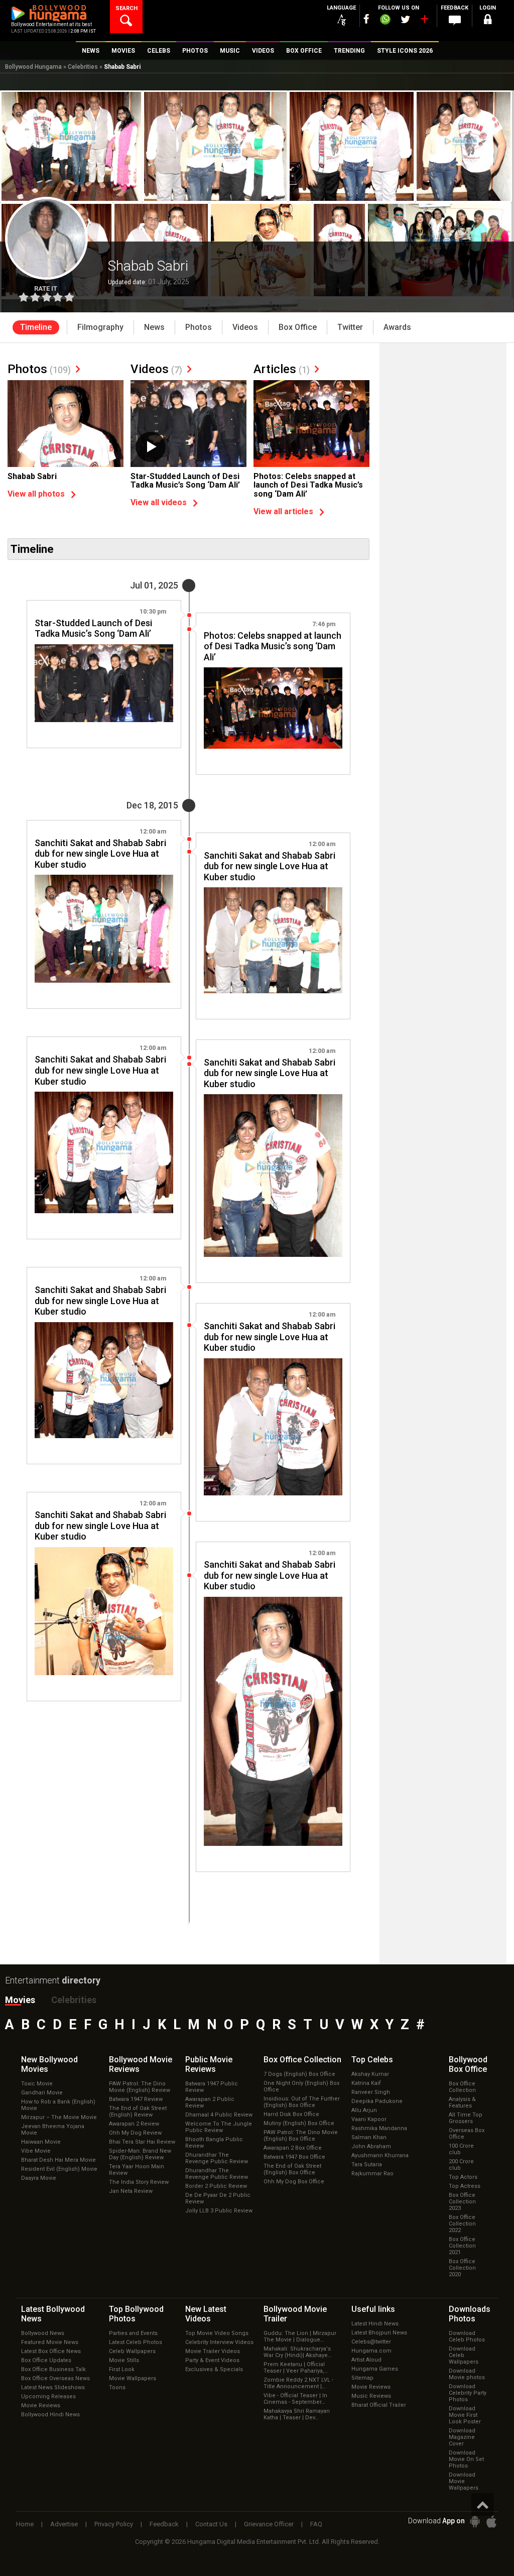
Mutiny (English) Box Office (299, 2123)
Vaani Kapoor (369, 2119)
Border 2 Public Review (216, 2186)
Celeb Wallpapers (132, 2351)
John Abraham (371, 2146)
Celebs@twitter (371, 2342)
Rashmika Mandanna (379, 2128)
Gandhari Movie (42, 2093)
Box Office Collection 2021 (462, 2246)
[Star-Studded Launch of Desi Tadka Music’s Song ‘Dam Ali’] (188, 424)
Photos (39, 369)
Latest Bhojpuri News (379, 2333)
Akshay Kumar (370, 2074)
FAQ (316, 2524)
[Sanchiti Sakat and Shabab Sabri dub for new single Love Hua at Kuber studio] (104, 929)
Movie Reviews (41, 2406)
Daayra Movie (39, 2178)
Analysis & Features (462, 2102)
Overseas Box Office (467, 2134)
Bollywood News (43, 2333)
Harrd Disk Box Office (291, 2114)
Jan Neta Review (131, 2191)
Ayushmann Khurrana (380, 2155)
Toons (117, 2387)
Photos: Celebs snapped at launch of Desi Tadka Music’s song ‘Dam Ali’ (308, 485)
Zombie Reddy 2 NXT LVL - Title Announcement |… (298, 2383)
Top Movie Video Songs (217, 2333)
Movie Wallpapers (133, 2378)
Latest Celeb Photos (136, 2342)
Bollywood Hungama (33, 67)
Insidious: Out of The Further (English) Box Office (302, 2102)
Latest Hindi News (375, 2324)
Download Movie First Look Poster (465, 2415)
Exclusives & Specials (214, 2369)
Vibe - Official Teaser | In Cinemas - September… (295, 2399)
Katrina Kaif (366, 2083)
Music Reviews (371, 2396)
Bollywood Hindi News (50, 2415)
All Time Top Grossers (466, 2118)
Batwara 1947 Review (136, 2099)
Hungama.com (371, 2351)
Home (25, 2524)
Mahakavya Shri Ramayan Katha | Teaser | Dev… (297, 2414)
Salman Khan (369, 2137)
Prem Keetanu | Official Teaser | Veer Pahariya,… (296, 2368)
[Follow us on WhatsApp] (385, 21)
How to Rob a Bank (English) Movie (58, 2105)
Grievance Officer (269, 2524)
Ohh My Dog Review (135, 2133)
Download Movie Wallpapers (464, 2481)
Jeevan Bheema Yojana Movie (53, 2130)
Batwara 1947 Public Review (212, 2087)
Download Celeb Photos (467, 2336)
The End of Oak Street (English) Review (138, 2112)
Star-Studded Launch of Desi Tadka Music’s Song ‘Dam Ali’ (185, 481)
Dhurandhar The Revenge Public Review (217, 2158)
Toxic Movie (37, 2084)
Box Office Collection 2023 (462, 2202)
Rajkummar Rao (372, 2174)
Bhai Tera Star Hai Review (142, 2142)
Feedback (164, 2524)
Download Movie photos (467, 2374)
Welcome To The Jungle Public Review (219, 2127)
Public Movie (209, 2064)
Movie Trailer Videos (213, 2351)
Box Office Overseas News (55, 2378)
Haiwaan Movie (41, 2142)
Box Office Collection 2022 (462, 2224)
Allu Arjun (364, 2110)
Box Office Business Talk (53, 2369)
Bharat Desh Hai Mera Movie (58, 2160)
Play (151, 447)
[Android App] (475, 2522)
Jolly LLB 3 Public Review (219, 2211)
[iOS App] (491, 2522)
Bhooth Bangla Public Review (214, 2143)
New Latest (206, 2314)
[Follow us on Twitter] (405, 19)
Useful (373, 2309)
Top (372, 2060)
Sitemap (362, 2378)
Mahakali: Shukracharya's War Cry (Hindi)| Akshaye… (297, 2352)
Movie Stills (124, 2360)
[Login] (488, 21)
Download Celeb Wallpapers (464, 2355)
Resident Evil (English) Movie (59, 2169)
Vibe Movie (36, 2151)
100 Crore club (461, 2149)
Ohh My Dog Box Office (294, 2182)
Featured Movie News (50, 2342)
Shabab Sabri (32, 476)
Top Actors (463, 2177)
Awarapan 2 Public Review (210, 2102)
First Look (122, 2369)
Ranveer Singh (371, 2092)
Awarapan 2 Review (134, 2124)
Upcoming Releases (48, 2396)
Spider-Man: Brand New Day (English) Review (140, 2154)
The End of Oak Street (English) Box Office (292, 2169)
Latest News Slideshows (53, 2387)
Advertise (64, 2524)
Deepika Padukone (377, 2101)
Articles (282, 369)
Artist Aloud (366, 2360)
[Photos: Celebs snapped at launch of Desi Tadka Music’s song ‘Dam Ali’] (311, 424)
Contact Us (211, 2524)
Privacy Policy (114, 2524)
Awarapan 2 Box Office (293, 2148)
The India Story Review (139, 2182)
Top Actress (465, 2186)
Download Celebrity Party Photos (468, 2393)
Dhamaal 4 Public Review (219, 2115)
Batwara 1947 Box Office (294, 2157)
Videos (156, 369)
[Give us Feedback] (455, 21)
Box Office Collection (462, 2087)
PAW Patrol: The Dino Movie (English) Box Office (301, 2136)
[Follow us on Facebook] (366, 19)
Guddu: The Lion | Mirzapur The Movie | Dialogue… (300, 2336)
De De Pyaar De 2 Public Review (218, 2198)
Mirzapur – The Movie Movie (59, 2117)
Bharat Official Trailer (379, 2405)
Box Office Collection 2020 (462, 2268)
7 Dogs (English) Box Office (299, 2074)
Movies (20, 2000)
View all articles (283, 511)
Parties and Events (133, 2333)
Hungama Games (375, 2369)
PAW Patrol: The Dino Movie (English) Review (140, 2087)
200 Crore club (461, 2165)
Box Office (302, 2060)
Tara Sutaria (367, 2164)
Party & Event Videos (212, 2360)
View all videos (159, 502)
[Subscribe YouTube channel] (424, 21)
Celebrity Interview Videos (219, 2342)
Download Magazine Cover (462, 2437)
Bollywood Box (468, 2064)
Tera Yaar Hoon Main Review (137, 2170)
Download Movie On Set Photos (466, 2459)
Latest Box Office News (51, 2351)
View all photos (36, 494)
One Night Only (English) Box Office (301, 2086)
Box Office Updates (46, 2360)
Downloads (470, 2314)
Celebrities (83, 67)
